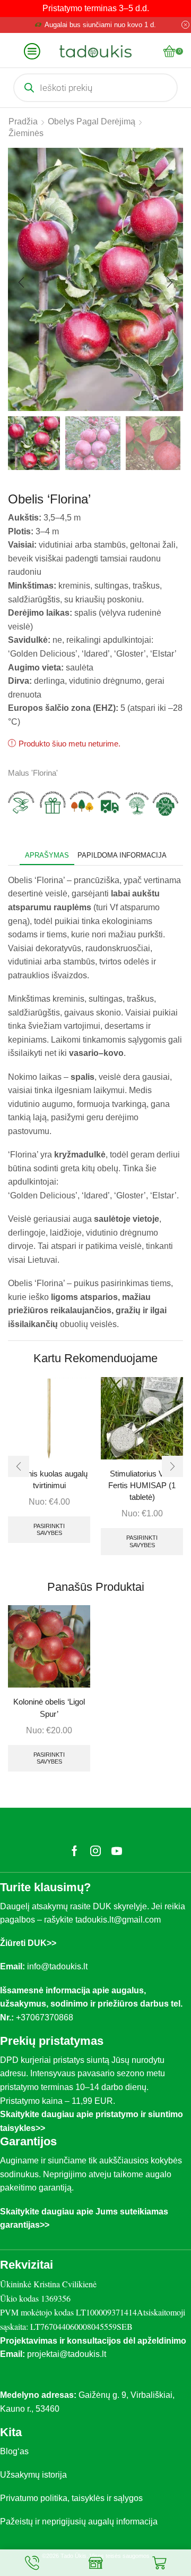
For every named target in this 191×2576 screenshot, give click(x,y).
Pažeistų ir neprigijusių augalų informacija (79, 2522)
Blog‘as (14, 2451)
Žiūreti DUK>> (28, 1943)
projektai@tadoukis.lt (67, 2354)
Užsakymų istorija (33, 2475)
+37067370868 (47, 2017)
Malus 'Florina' (33, 773)
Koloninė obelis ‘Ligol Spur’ (49, 1708)
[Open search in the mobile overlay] (95, 88)
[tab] (47, 855)
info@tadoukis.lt (57, 1966)
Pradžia (23, 121)
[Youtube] (117, 1851)
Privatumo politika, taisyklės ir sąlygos (71, 2498)
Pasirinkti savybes (49, 1529)
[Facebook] (75, 1851)
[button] (21, 282)
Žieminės (26, 133)
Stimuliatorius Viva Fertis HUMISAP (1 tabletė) (142, 1486)
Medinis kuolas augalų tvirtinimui (49, 1480)
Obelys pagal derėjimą (92, 121)
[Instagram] (95, 1851)
